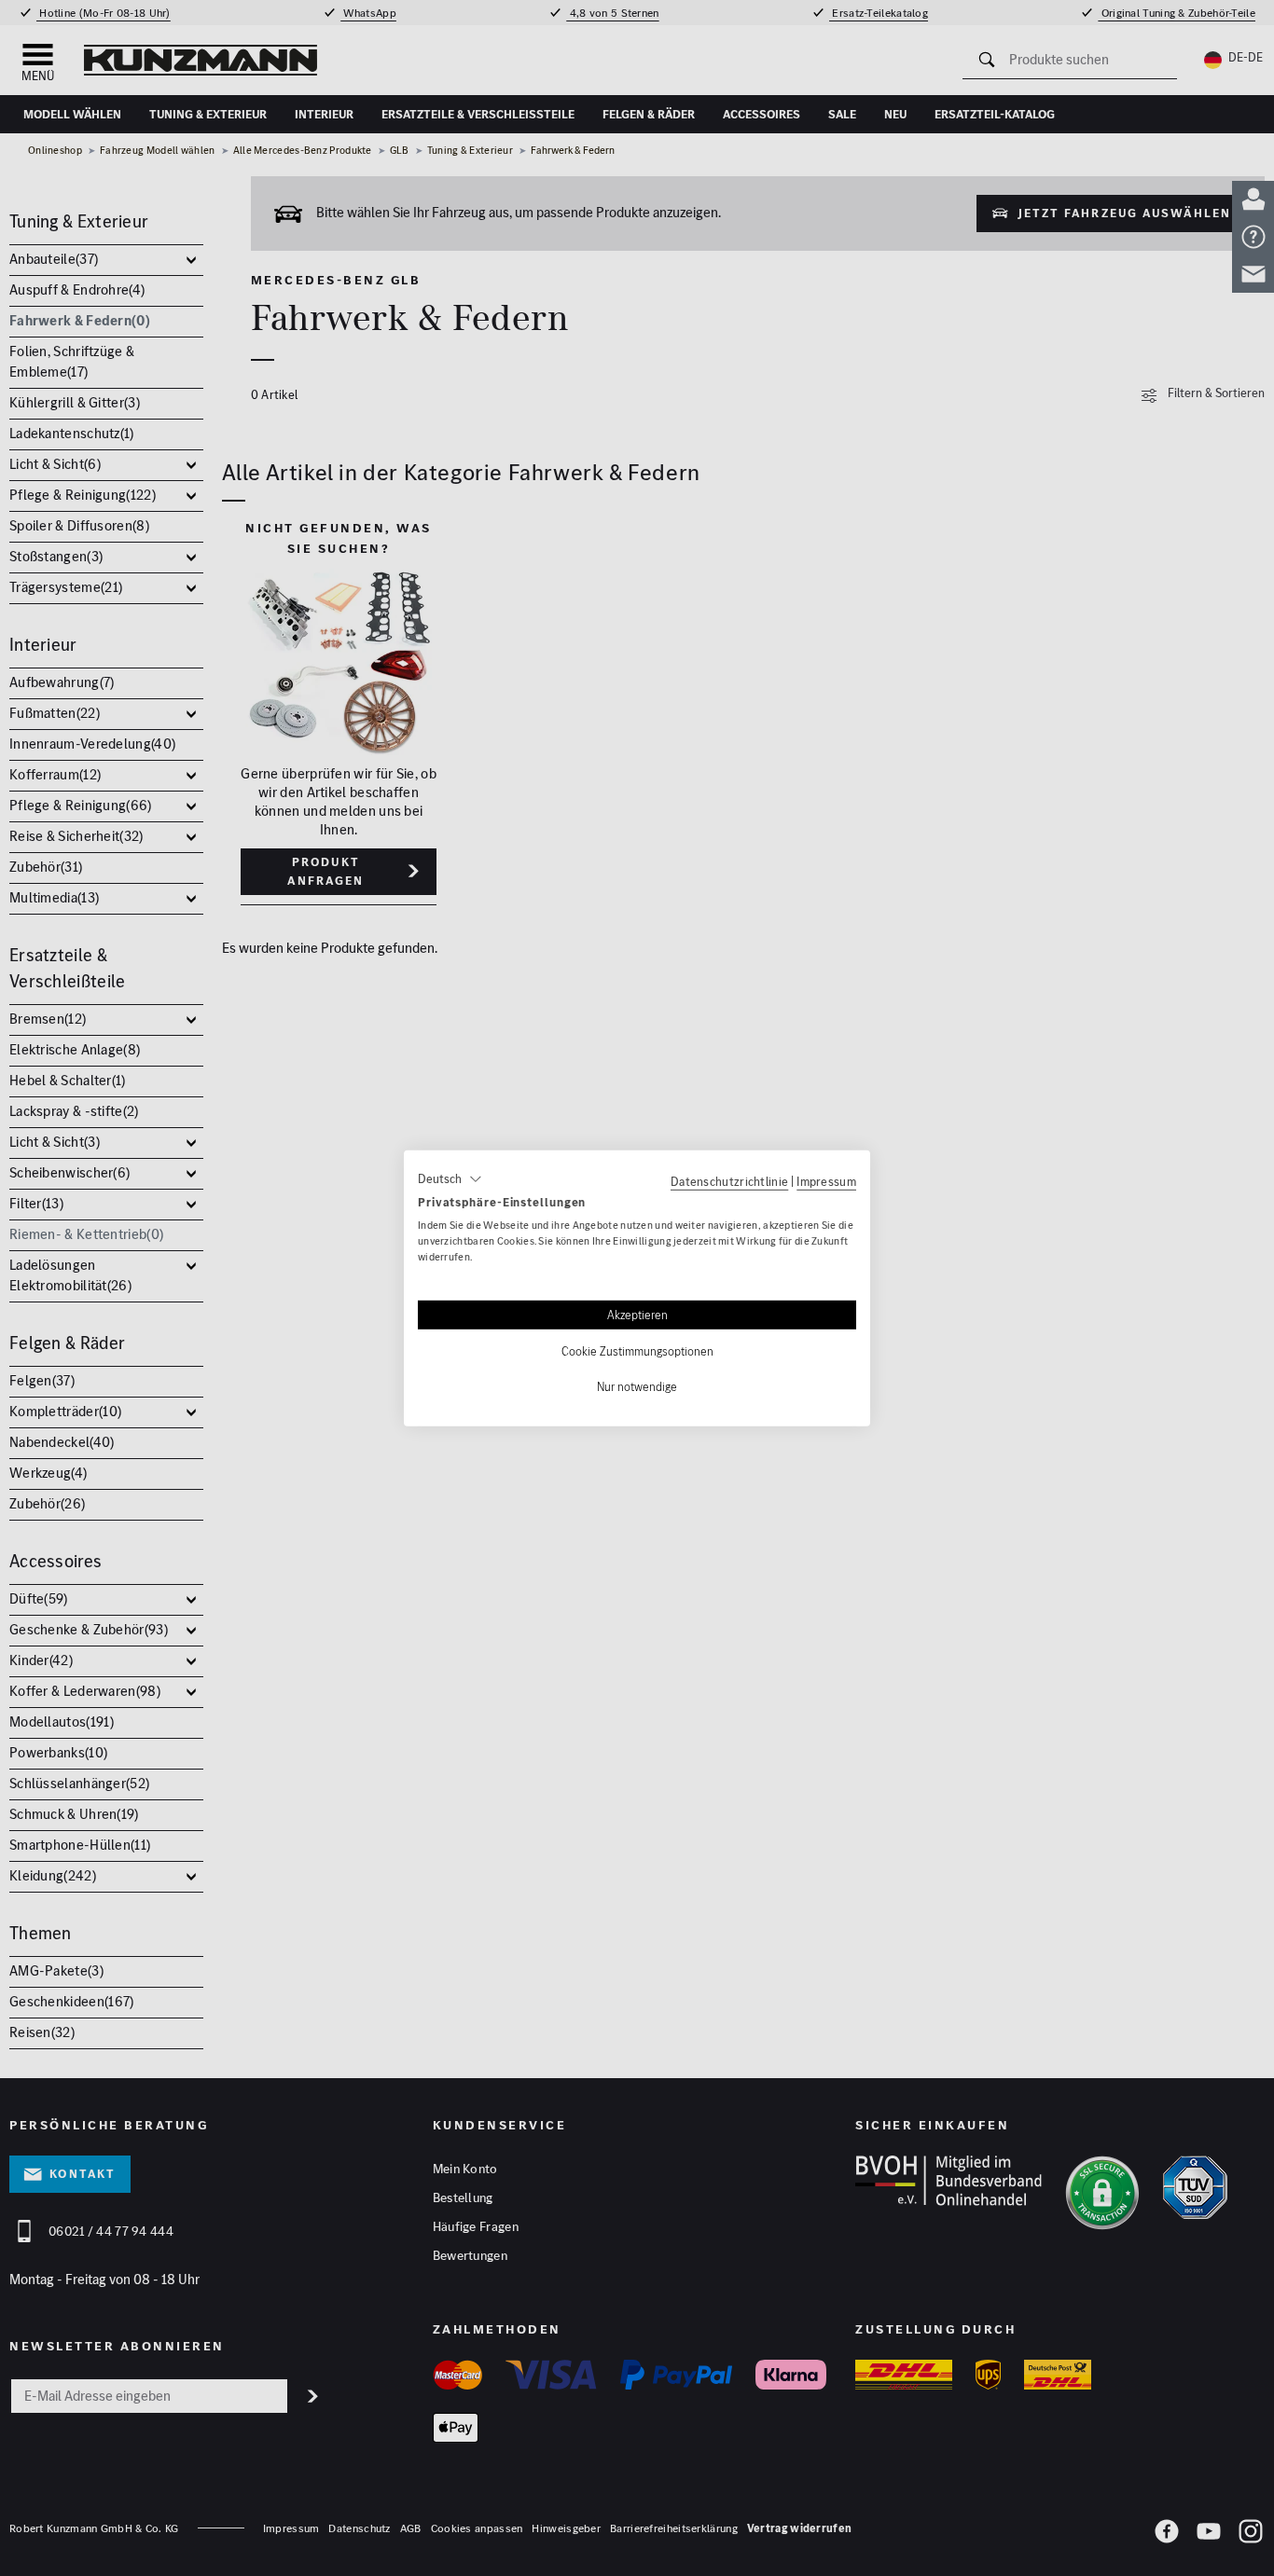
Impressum (826, 1180)
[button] (450, 1178)
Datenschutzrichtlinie (729, 1180)
